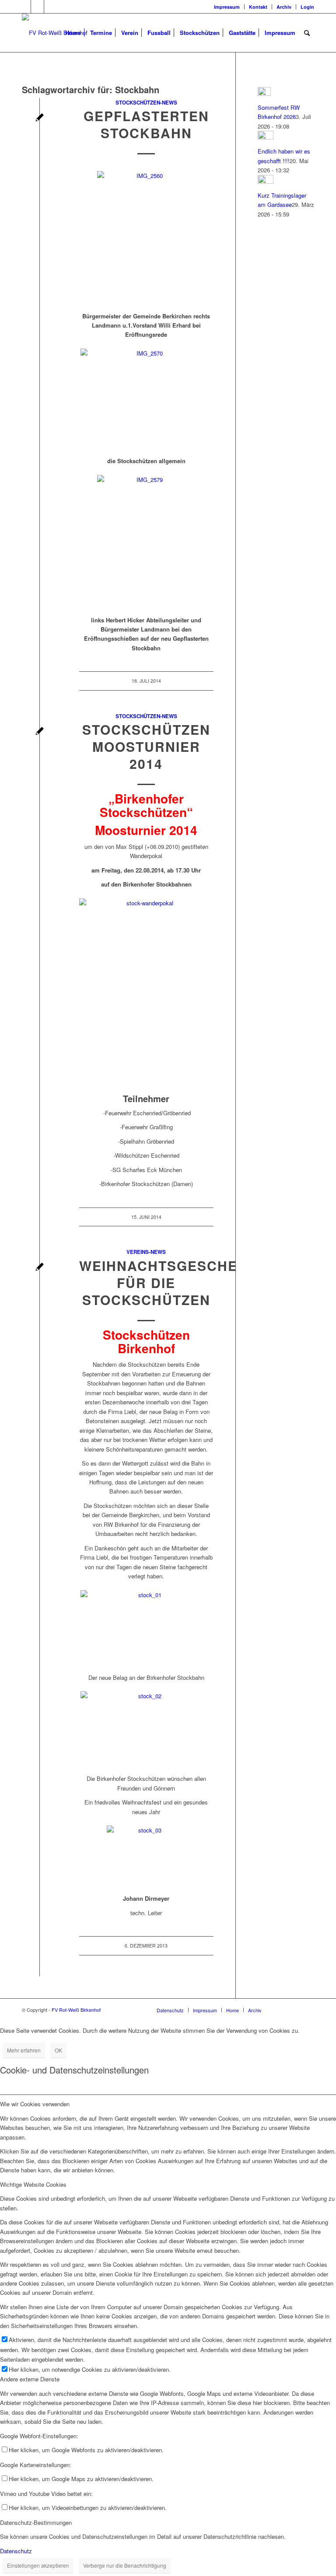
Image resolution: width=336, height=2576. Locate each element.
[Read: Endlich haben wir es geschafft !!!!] (266, 137)
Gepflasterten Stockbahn (146, 124)
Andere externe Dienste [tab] (30, 2379)
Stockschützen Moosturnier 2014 (146, 746)
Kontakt (258, 7)
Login (307, 7)
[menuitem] (227, 7)
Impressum (227, 7)
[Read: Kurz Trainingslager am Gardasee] (266, 181)
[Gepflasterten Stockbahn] (40, 118)
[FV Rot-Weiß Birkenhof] (55, 33)
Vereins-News (146, 1252)
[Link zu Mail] (51, 7)
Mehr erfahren (24, 2050)
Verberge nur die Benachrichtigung (125, 2565)
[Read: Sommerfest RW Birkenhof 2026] (264, 93)
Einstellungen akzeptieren (38, 2565)
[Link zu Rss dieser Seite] (37, 7)
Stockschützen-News (146, 103)
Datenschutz (16, 2551)
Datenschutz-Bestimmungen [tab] (36, 2522)
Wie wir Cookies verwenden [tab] (35, 2104)
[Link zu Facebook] (24, 7)
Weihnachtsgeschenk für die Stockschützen (169, 1283)
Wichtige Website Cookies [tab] (33, 2184)
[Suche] (307, 33)
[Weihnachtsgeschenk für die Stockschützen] (40, 1268)
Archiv (284, 7)
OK (58, 2050)
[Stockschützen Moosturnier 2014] (40, 732)
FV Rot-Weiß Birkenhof (76, 2010)
